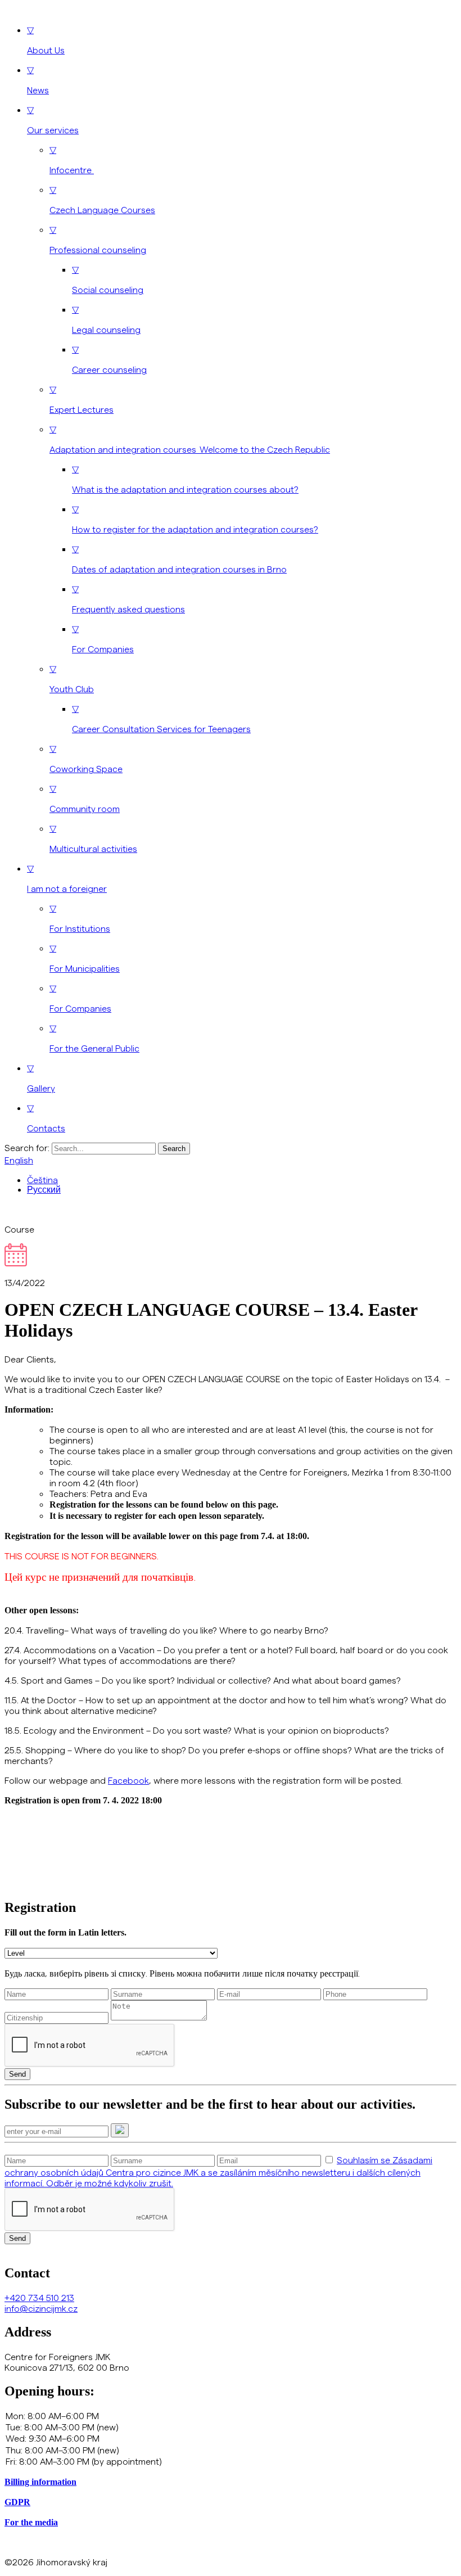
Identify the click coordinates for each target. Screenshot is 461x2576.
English (19, 1160)
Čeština (42, 1179)
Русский (44, 1190)
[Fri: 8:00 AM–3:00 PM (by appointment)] (231, 2461)
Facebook (128, 1780)
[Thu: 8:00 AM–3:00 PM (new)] (231, 2450)
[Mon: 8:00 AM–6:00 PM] (231, 2416)
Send (17, 2074)
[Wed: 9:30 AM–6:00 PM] (231, 2438)
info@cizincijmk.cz (41, 2308)
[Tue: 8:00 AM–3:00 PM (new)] (231, 2427)
